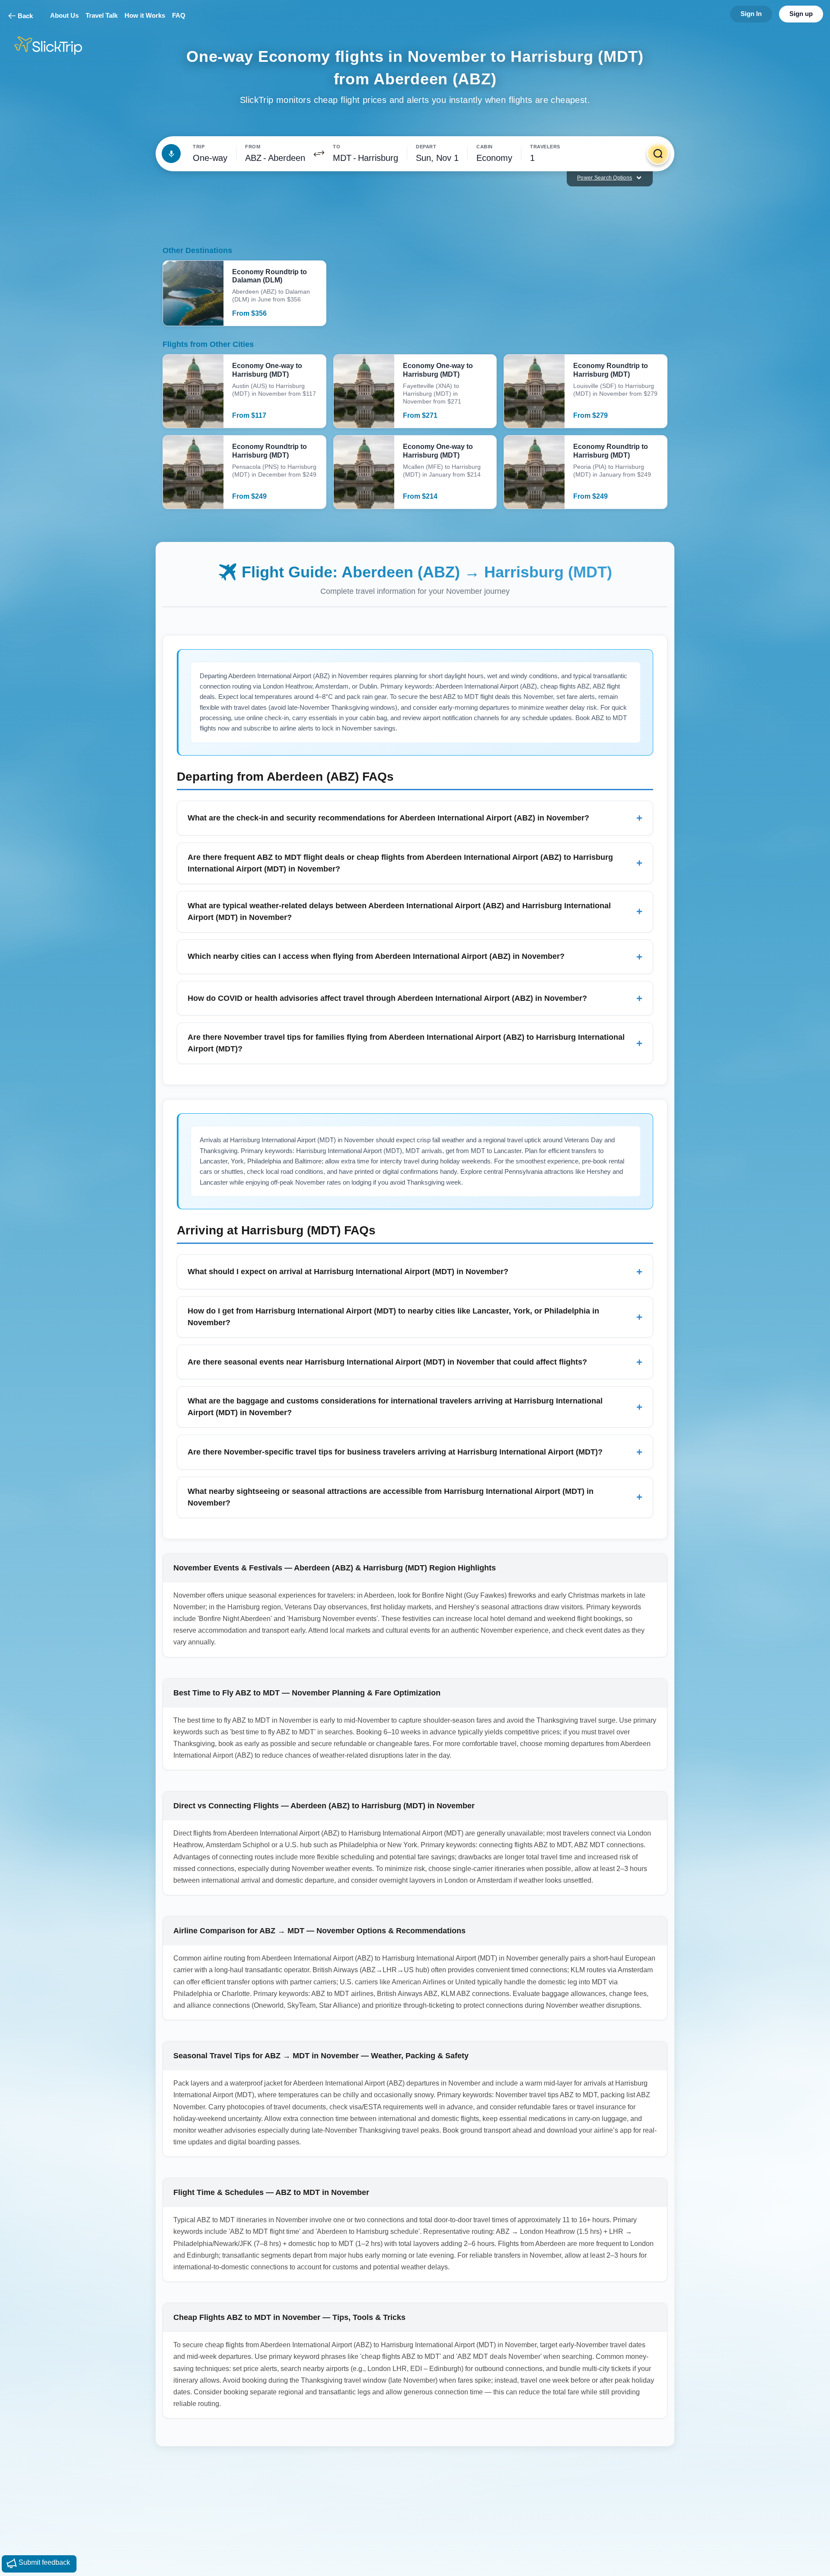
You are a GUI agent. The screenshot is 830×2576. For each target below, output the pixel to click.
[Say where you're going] (171, 154)
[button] (319, 154)
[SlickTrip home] (55, 46)
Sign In (751, 14)
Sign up (801, 14)
